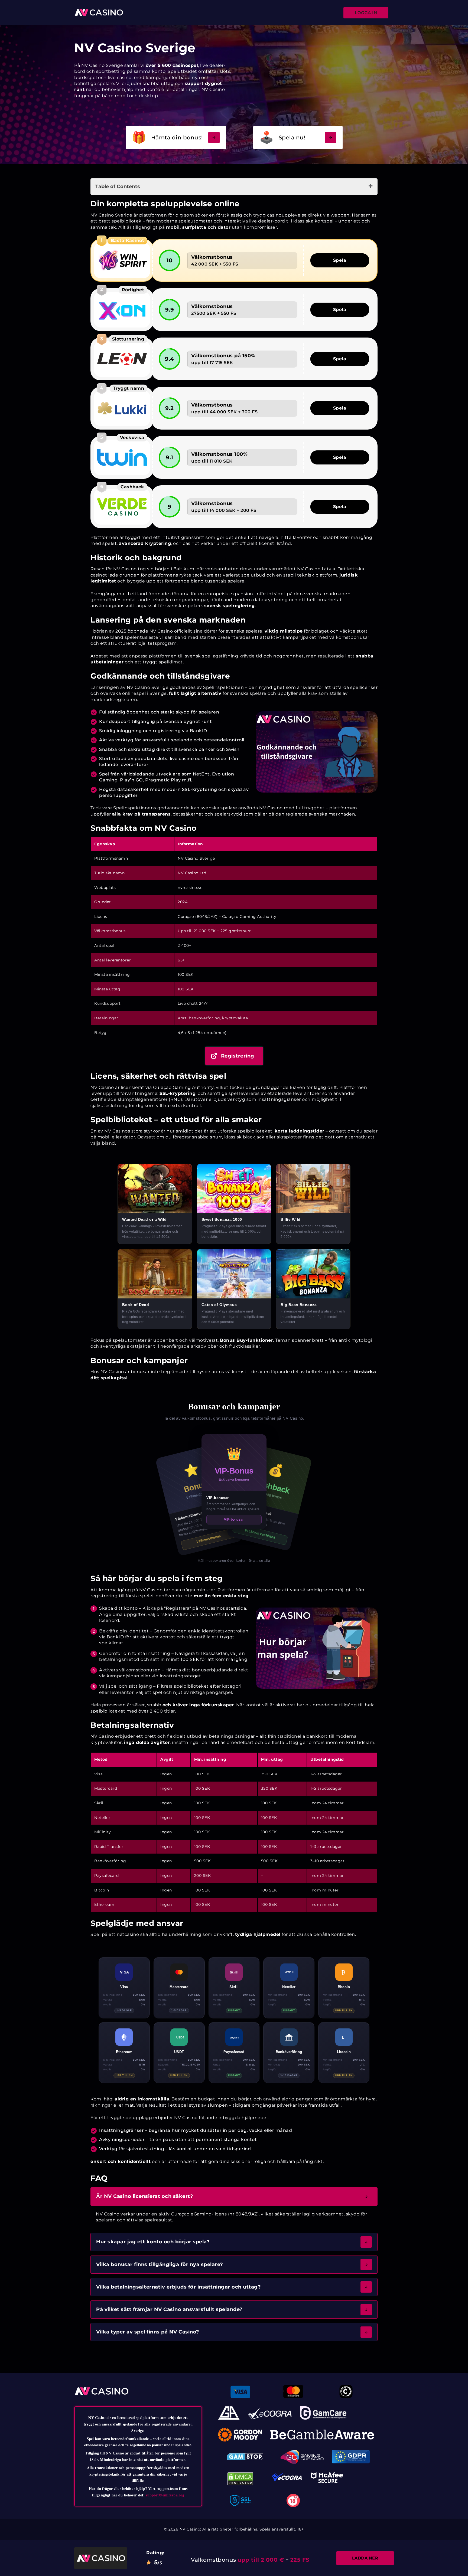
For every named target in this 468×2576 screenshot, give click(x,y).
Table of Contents (118, 186)
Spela (340, 260)
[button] (234, 2196)
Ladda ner (365, 2558)
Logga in (366, 13)
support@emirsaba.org (165, 2495)
